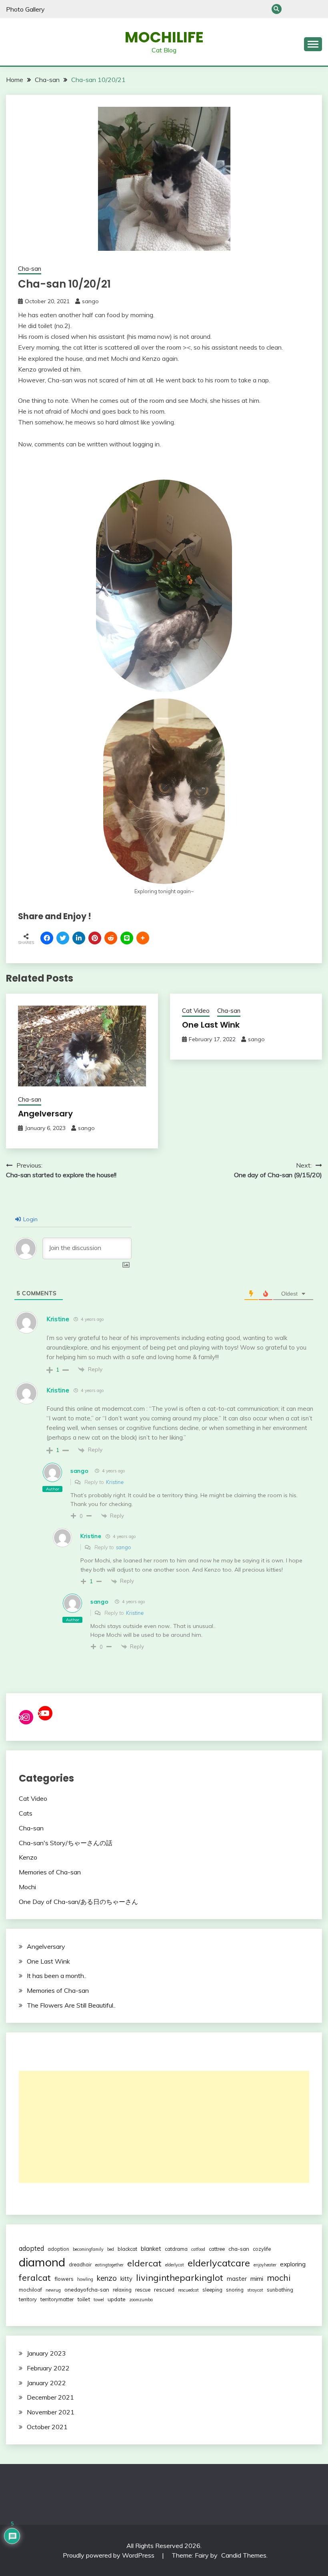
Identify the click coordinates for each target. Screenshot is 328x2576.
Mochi (27, 1887)
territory (28, 2299)
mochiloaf (30, 2290)
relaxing (122, 2290)
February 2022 (48, 2368)
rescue (143, 2290)
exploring (293, 2264)
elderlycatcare (219, 2263)
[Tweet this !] (63, 938)
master (237, 2279)
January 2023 (46, 2353)
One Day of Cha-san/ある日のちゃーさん (317, 9)
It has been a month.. (57, 1976)
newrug (53, 2290)
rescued (164, 2289)
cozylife (262, 2249)
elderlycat (175, 2265)
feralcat (35, 2277)
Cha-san (291, 9)
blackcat (127, 2249)
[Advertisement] (164, 2127)
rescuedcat (188, 2290)
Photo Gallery (25, 9)
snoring (235, 2290)
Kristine (115, 1482)
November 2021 (51, 2412)
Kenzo (28, 1857)
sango (90, 301)
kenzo (107, 2278)
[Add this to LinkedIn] (79, 938)
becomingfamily (88, 2249)
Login (30, 1219)
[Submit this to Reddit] (111, 938)
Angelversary (45, 1114)
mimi (257, 2278)
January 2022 (46, 2383)
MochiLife (164, 37)
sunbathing (280, 2290)
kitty (126, 2279)
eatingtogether (109, 2265)
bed (111, 2249)
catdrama (176, 2249)
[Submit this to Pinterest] (95, 938)
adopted (31, 2248)
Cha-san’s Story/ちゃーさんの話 (304, 9)
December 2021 (50, 2397)
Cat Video (196, 1011)
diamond (42, 2262)
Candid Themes (244, 2555)
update (117, 2299)
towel (99, 2300)
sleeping (212, 2290)
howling (85, 2279)
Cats (26, 1813)
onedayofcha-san (87, 2289)
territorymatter (57, 2299)
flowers (64, 2279)
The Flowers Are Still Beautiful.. (71, 2005)
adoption (58, 2249)
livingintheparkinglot (180, 2278)
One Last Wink (211, 1025)
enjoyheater (265, 2265)
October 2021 (47, 2427)
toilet (84, 2299)
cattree (217, 2249)
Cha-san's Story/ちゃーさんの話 (66, 1843)
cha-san (239, 2249)
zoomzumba (141, 2300)
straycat (255, 2290)
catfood (198, 2249)
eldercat (144, 2263)
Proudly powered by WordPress (109, 2555)
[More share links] (143, 938)
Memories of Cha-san (50, 1872)
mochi (279, 2278)
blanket (151, 2249)
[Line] (127, 938)
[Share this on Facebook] (47, 938)
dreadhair (80, 2264)
